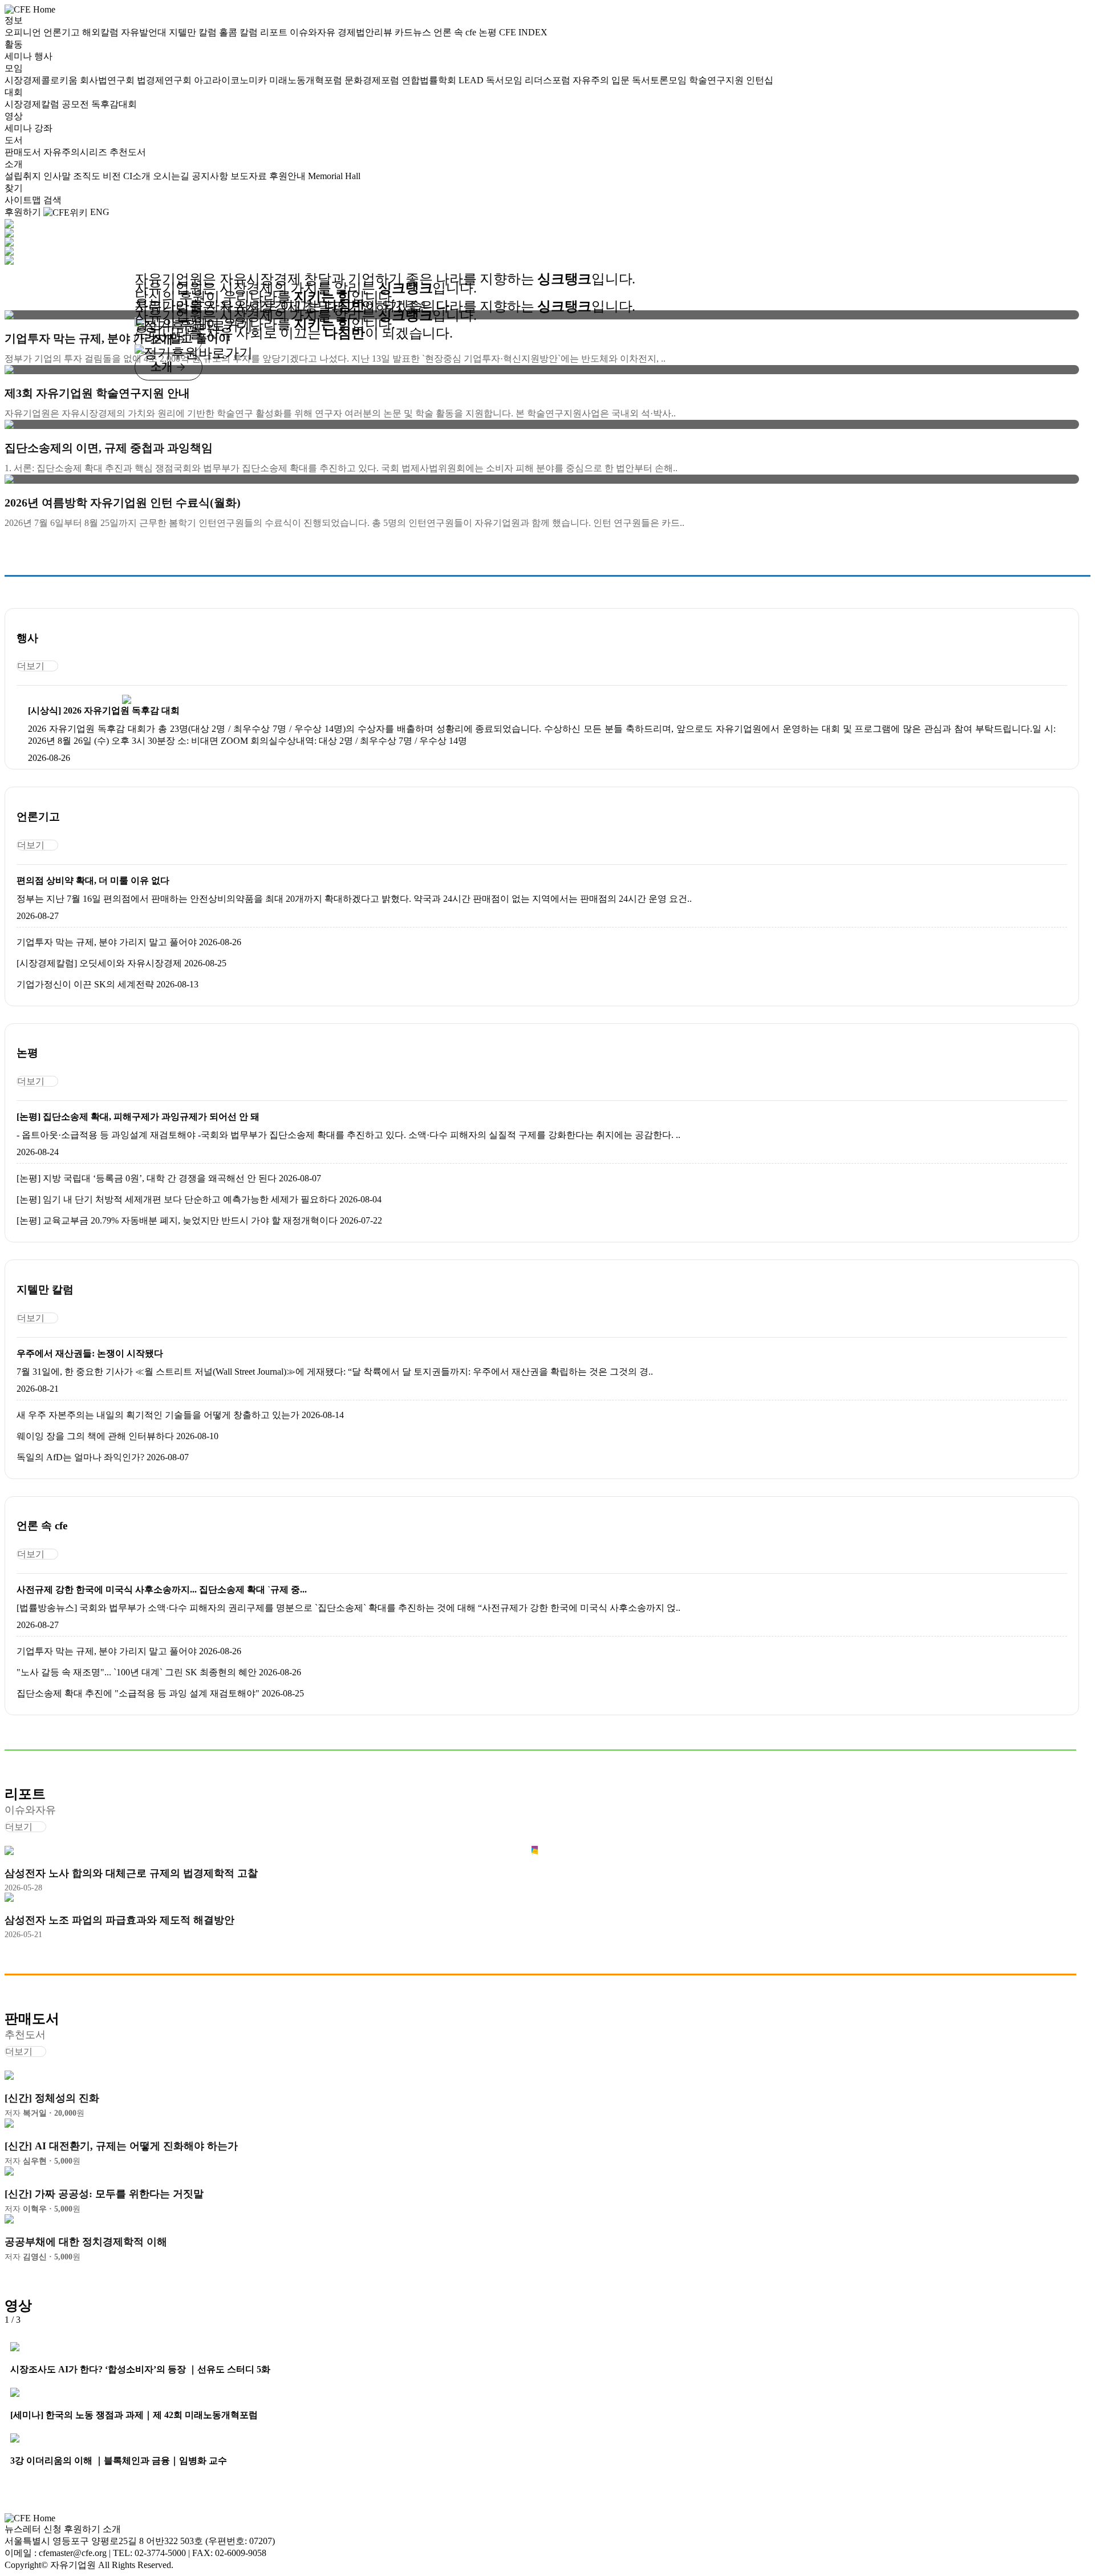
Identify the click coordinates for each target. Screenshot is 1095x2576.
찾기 (14, 188)
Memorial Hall (334, 176)
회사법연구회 (108, 80)
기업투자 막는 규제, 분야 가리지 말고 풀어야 (107, 942)
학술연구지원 (717, 80)
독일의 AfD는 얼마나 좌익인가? (80, 1457)
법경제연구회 (165, 80)
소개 (14, 164)
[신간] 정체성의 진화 (52, 2098)
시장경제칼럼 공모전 (48, 104)
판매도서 (24, 152)
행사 (43, 56)
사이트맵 (24, 200)
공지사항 (211, 176)
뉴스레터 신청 (33, 2529)
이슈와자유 (314, 32)
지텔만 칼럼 (194, 32)
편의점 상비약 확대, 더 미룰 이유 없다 (93, 880)
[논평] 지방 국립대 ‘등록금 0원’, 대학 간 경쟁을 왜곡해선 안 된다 (147, 1178)
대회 (14, 92)
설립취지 (24, 176)
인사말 (58, 176)
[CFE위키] (66, 212)
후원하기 (23, 212)
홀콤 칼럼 (240, 32)
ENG (100, 212)
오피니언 (24, 32)
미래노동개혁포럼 (307, 80)
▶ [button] (27, 270)
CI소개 (138, 176)
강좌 (43, 128)
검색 (52, 200)
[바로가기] (126, 699)
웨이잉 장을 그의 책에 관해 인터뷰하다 (95, 1436)
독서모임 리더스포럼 (529, 80)
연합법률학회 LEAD (444, 80)
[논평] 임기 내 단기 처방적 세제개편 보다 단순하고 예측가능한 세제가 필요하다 (177, 1199)
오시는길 (172, 176)
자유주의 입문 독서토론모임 (631, 80)
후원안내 (289, 176)
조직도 (88, 176)
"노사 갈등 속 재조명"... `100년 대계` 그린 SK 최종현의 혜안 (137, 1672)
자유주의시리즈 (76, 152)
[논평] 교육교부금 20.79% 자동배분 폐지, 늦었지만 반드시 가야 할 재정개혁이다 (177, 1220)
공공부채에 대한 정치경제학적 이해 (86, 2242)
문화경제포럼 (373, 80)
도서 (14, 140)
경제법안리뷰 (366, 32)
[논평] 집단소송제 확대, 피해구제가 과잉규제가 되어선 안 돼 (138, 1117)
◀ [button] (11, 270)
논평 (489, 32)
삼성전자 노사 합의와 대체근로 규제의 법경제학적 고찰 (131, 1873)
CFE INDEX (523, 32)
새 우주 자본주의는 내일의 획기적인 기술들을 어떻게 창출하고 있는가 (158, 1415)
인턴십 (760, 80)
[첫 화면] (30, 9)
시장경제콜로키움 (42, 80)
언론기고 (63, 32)
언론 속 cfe (456, 32)
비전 (113, 176)
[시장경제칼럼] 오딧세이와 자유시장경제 (99, 963)
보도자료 (250, 176)
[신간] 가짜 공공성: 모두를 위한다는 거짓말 (104, 2194)
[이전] (25, 2320)
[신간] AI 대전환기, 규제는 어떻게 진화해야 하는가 (121, 2146)
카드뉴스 (414, 32)
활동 (14, 44)
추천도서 (128, 152)
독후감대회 (114, 104)
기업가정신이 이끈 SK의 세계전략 (85, 984)
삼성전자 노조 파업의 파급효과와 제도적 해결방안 (119, 1920)
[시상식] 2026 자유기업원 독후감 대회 (104, 710)
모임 (14, 68)
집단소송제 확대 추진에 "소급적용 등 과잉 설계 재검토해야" (138, 1693)
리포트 (275, 32)
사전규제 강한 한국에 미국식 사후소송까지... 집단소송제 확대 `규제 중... (162, 1589)
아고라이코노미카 (232, 80)
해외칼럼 (102, 32)
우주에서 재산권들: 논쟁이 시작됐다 (90, 1353)
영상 (14, 116)
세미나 (19, 56)
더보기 (31, 666)
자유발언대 (145, 32)
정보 (14, 20)
